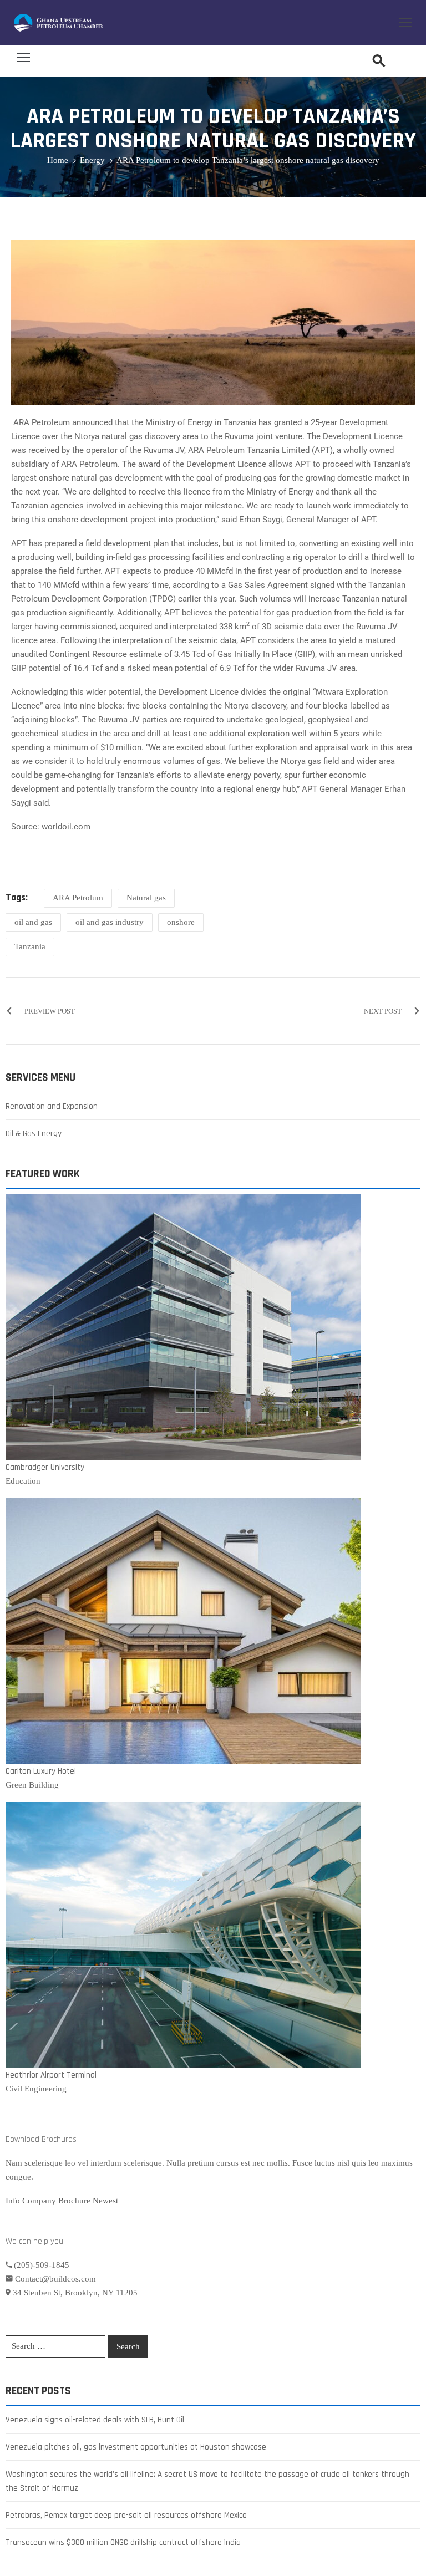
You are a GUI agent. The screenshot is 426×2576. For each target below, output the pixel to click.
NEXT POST (383, 1011)
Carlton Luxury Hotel (41, 1771)
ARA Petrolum (78, 898)
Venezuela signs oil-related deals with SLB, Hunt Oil (95, 2420)
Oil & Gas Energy (34, 1134)
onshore (181, 922)
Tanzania (30, 946)
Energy (92, 160)
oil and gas (33, 922)
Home (58, 160)
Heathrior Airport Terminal (51, 2075)
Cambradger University (45, 1467)
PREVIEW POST (50, 1011)
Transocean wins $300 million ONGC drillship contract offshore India (123, 2542)
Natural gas (146, 898)
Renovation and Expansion (52, 1106)
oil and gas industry (110, 922)
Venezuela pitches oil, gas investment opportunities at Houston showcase (136, 2447)
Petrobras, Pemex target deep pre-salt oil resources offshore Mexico (126, 2515)
